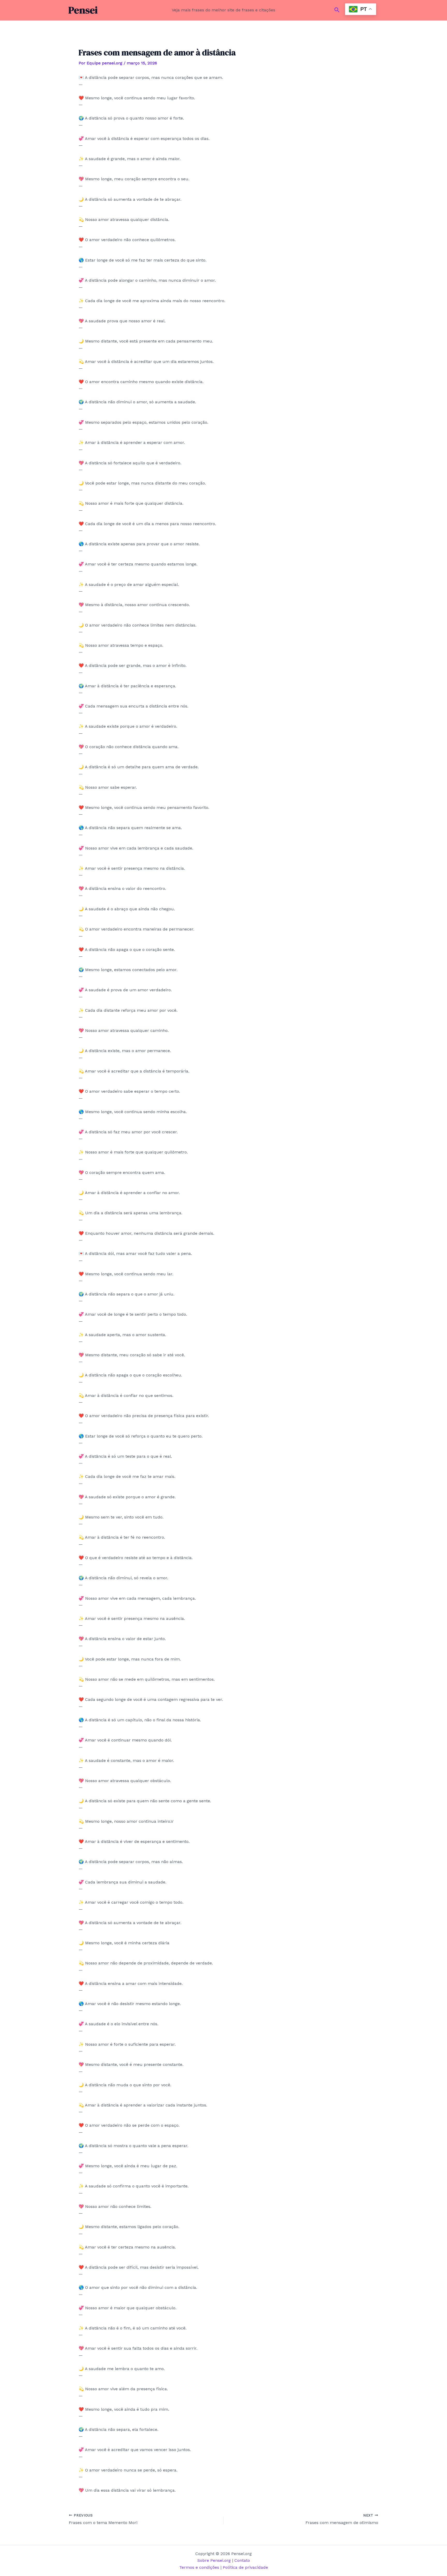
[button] (337, 10)
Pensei (83, 10)
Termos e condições (199, 2567)
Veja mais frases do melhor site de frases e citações (224, 10)
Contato (242, 2560)
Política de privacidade (245, 2567)
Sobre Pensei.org (215, 2560)
